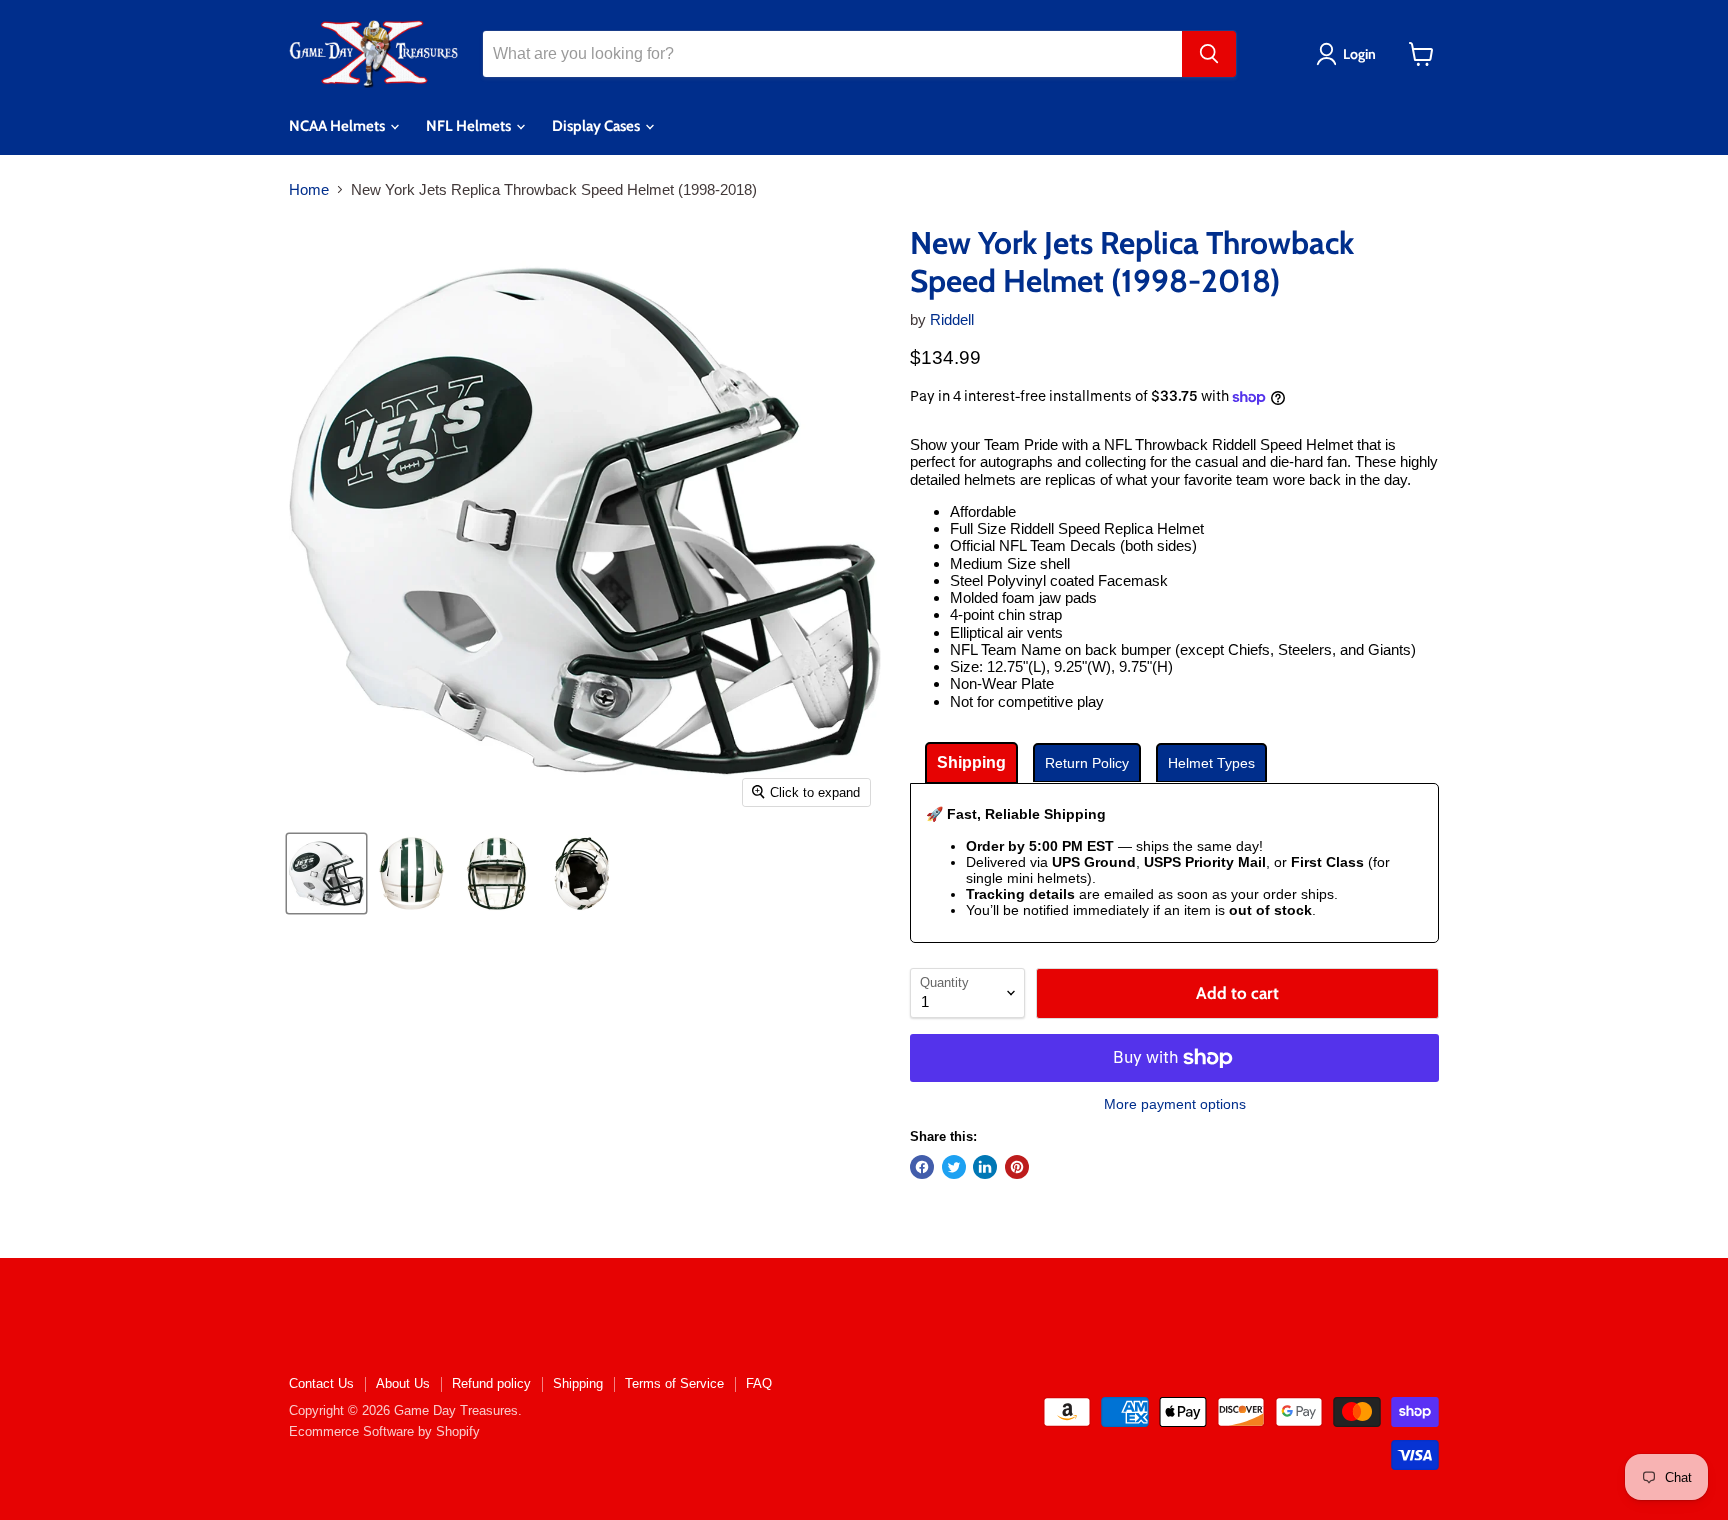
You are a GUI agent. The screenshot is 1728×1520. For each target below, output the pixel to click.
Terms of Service (674, 1383)
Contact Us (321, 1383)
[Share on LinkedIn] (985, 1167)
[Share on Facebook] (922, 1167)
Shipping (578, 1383)
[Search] (1209, 54)
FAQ (759, 1383)
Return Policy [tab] (1087, 763)
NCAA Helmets (338, 126)
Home (309, 189)
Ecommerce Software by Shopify (384, 1431)
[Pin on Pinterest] (1017, 1167)
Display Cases (597, 126)
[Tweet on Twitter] (954, 1167)
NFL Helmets (470, 126)
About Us (403, 1383)
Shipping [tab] (971, 762)
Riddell (952, 319)
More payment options (1175, 1104)
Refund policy (491, 1383)
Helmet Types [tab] (1211, 763)
